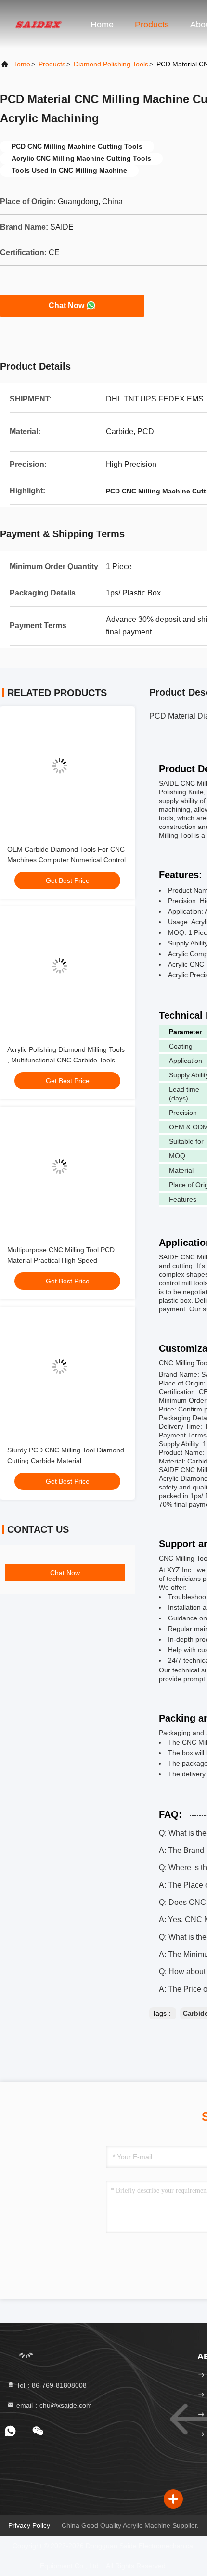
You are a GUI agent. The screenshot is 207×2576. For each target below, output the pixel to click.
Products (152, 25)
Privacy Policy (29, 2525)
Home (102, 25)
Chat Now (66, 305)
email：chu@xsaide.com (53, 2405)
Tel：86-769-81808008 (51, 2385)
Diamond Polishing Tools (111, 64)
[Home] (39, 24)
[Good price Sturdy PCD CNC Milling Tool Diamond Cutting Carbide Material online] (67, 1374)
